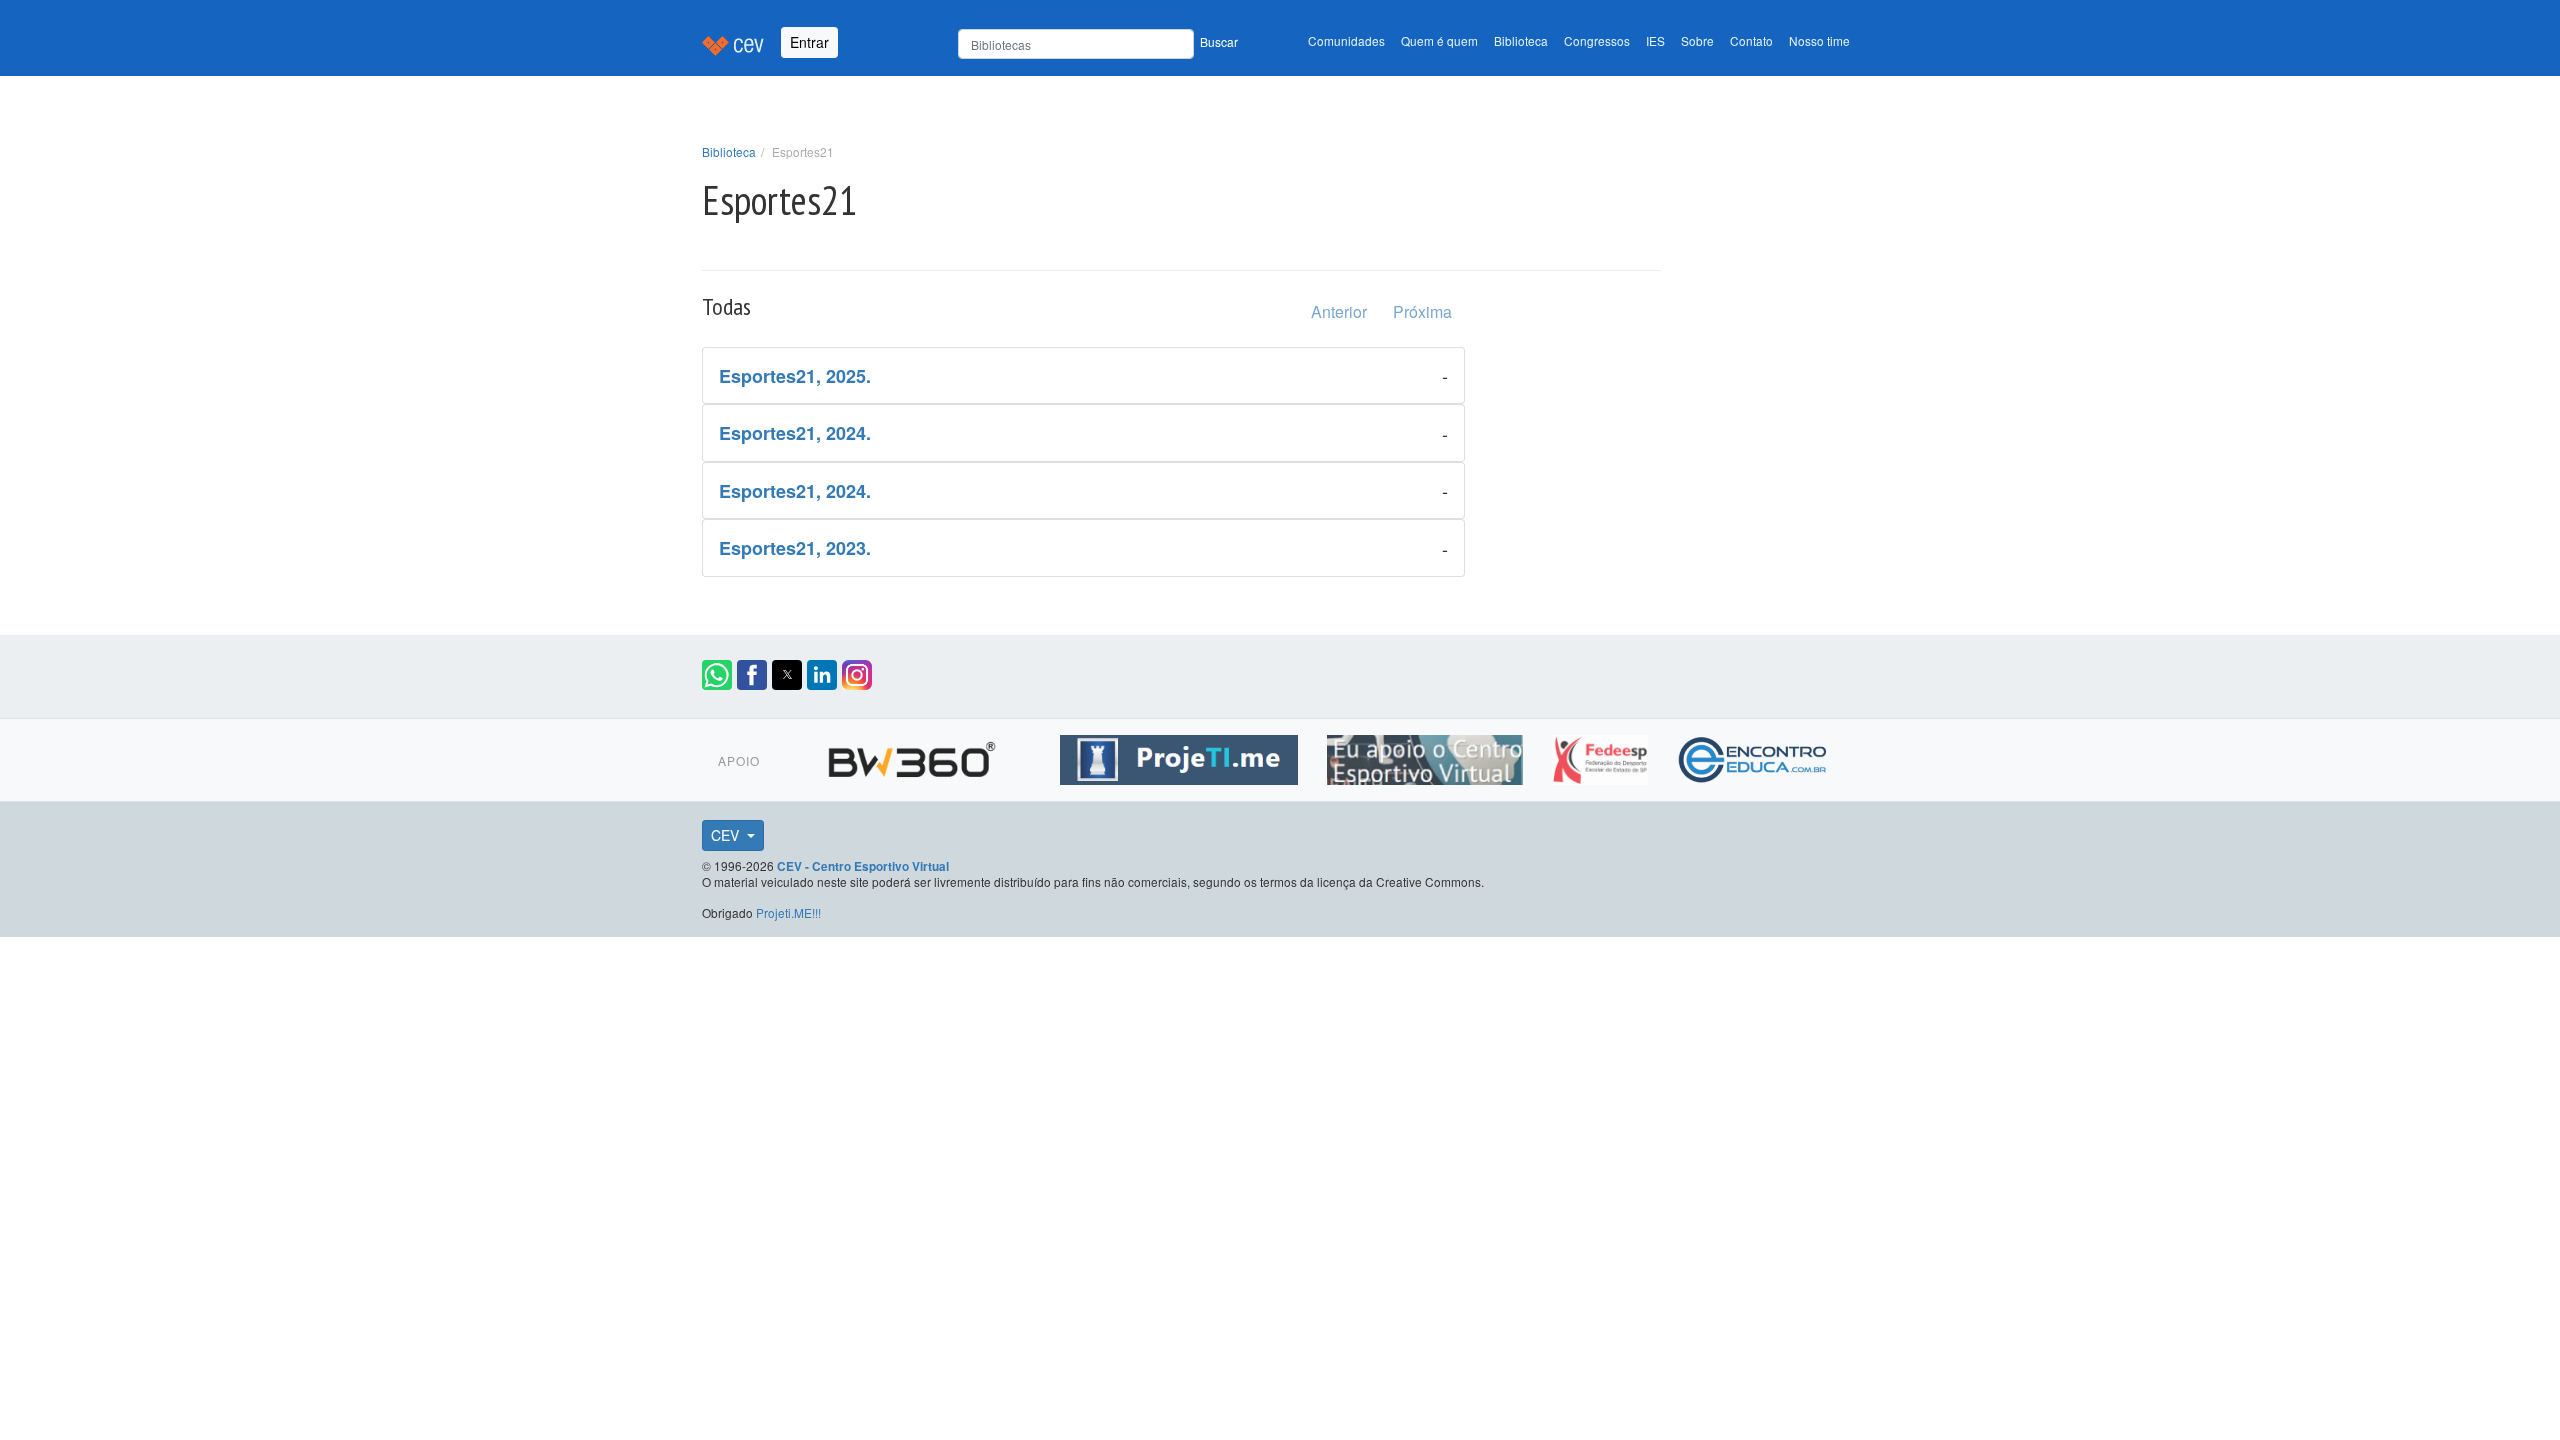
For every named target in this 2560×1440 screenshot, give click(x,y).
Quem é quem (1439, 40)
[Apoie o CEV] (1427, 757)
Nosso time (1819, 40)
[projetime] (1181, 757)
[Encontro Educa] (1753, 757)
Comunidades (1346, 40)
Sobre (1697, 40)
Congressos (1597, 40)
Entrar (809, 42)
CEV (727, 835)
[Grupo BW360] (914, 757)
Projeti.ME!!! (788, 912)
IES (1655, 40)
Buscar (1219, 41)
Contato (1751, 40)
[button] (717, 675)
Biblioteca (1521, 40)
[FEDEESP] (1602, 757)
